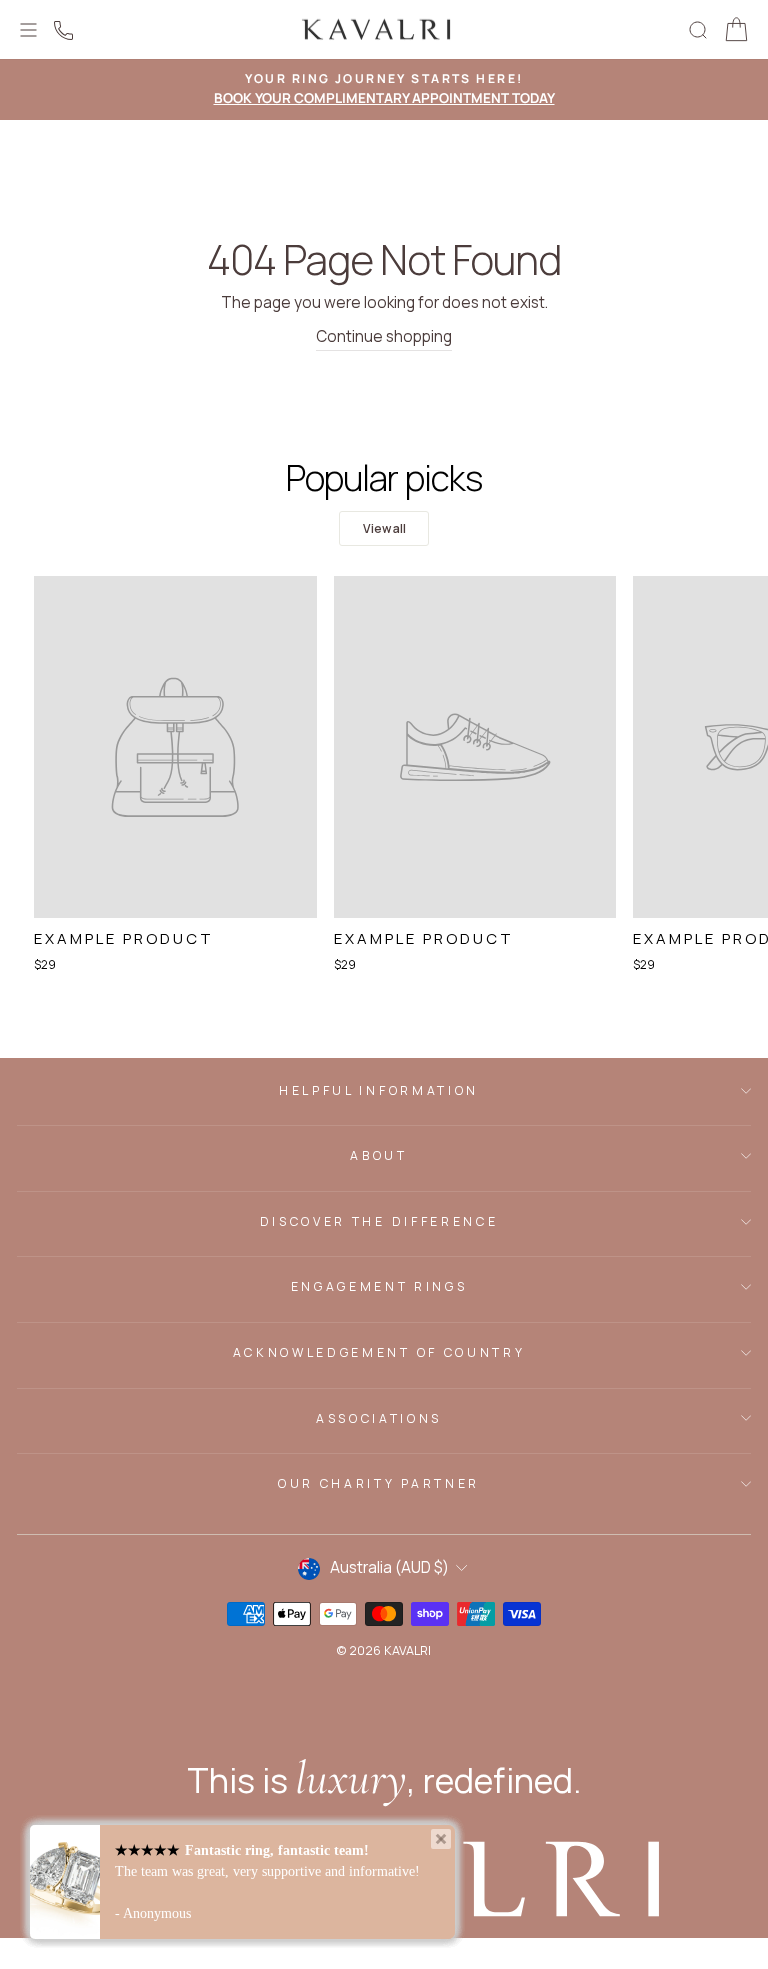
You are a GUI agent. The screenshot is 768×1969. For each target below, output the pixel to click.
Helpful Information (379, 1090)
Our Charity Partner (379, 1483)
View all (384, 528)
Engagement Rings (379, 1286)
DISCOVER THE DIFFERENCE (379, 1221)
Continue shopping (384, 336)
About (378, 1155)
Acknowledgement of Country (379, 1352)
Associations (379, 1418)
